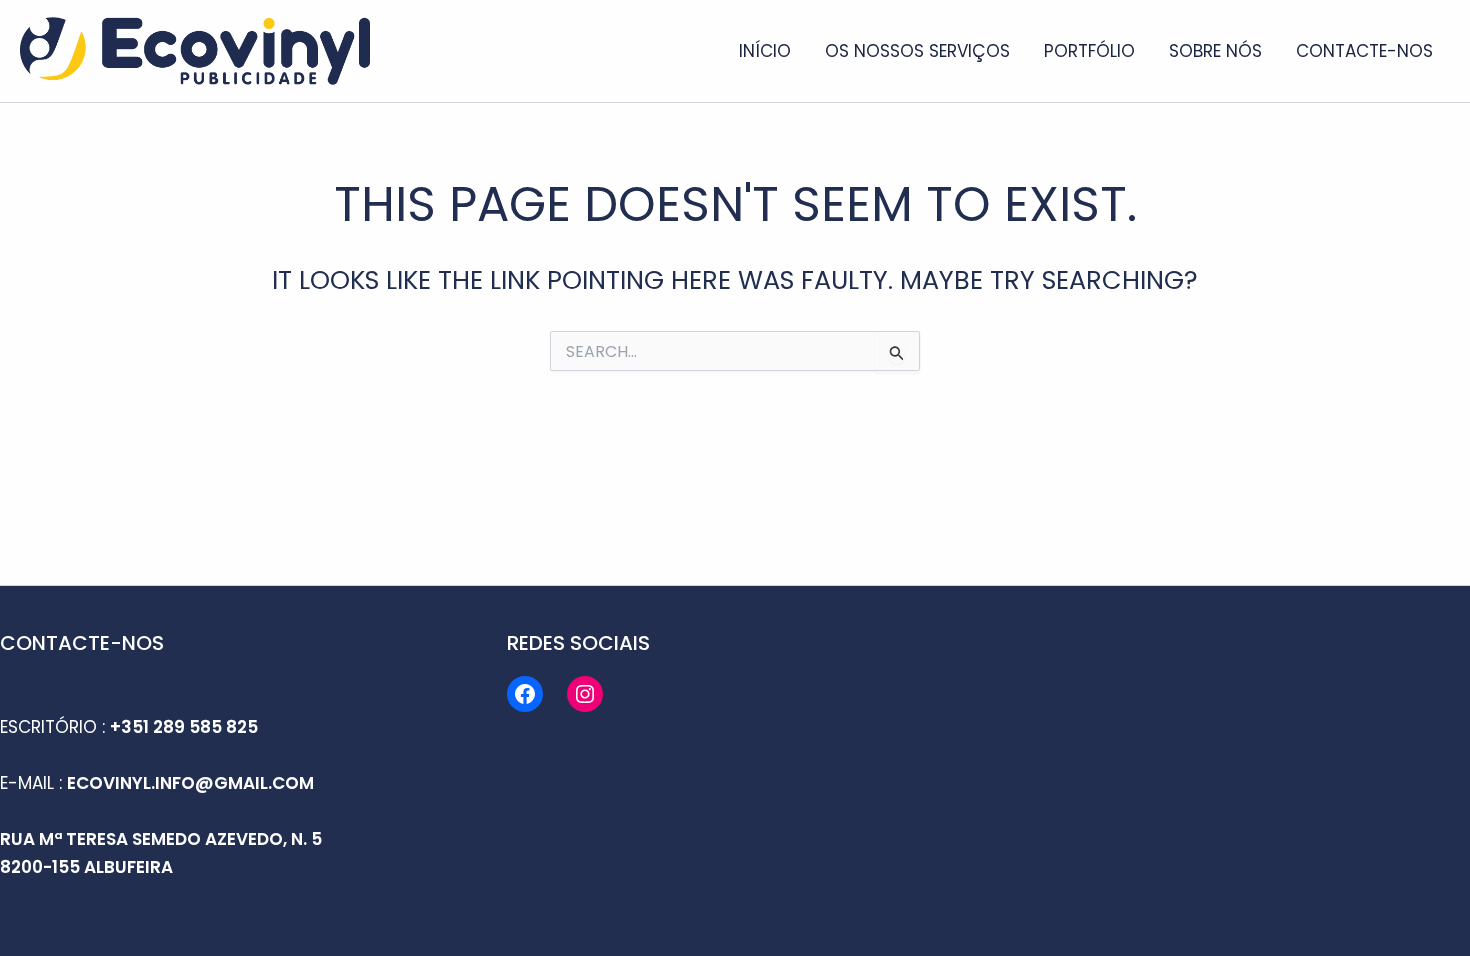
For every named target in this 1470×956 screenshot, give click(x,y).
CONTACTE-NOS (1364, 51)
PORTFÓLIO (1089, 51)
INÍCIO (765, 51)
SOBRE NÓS (1215, 51)
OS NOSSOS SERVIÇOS (917, 51)
